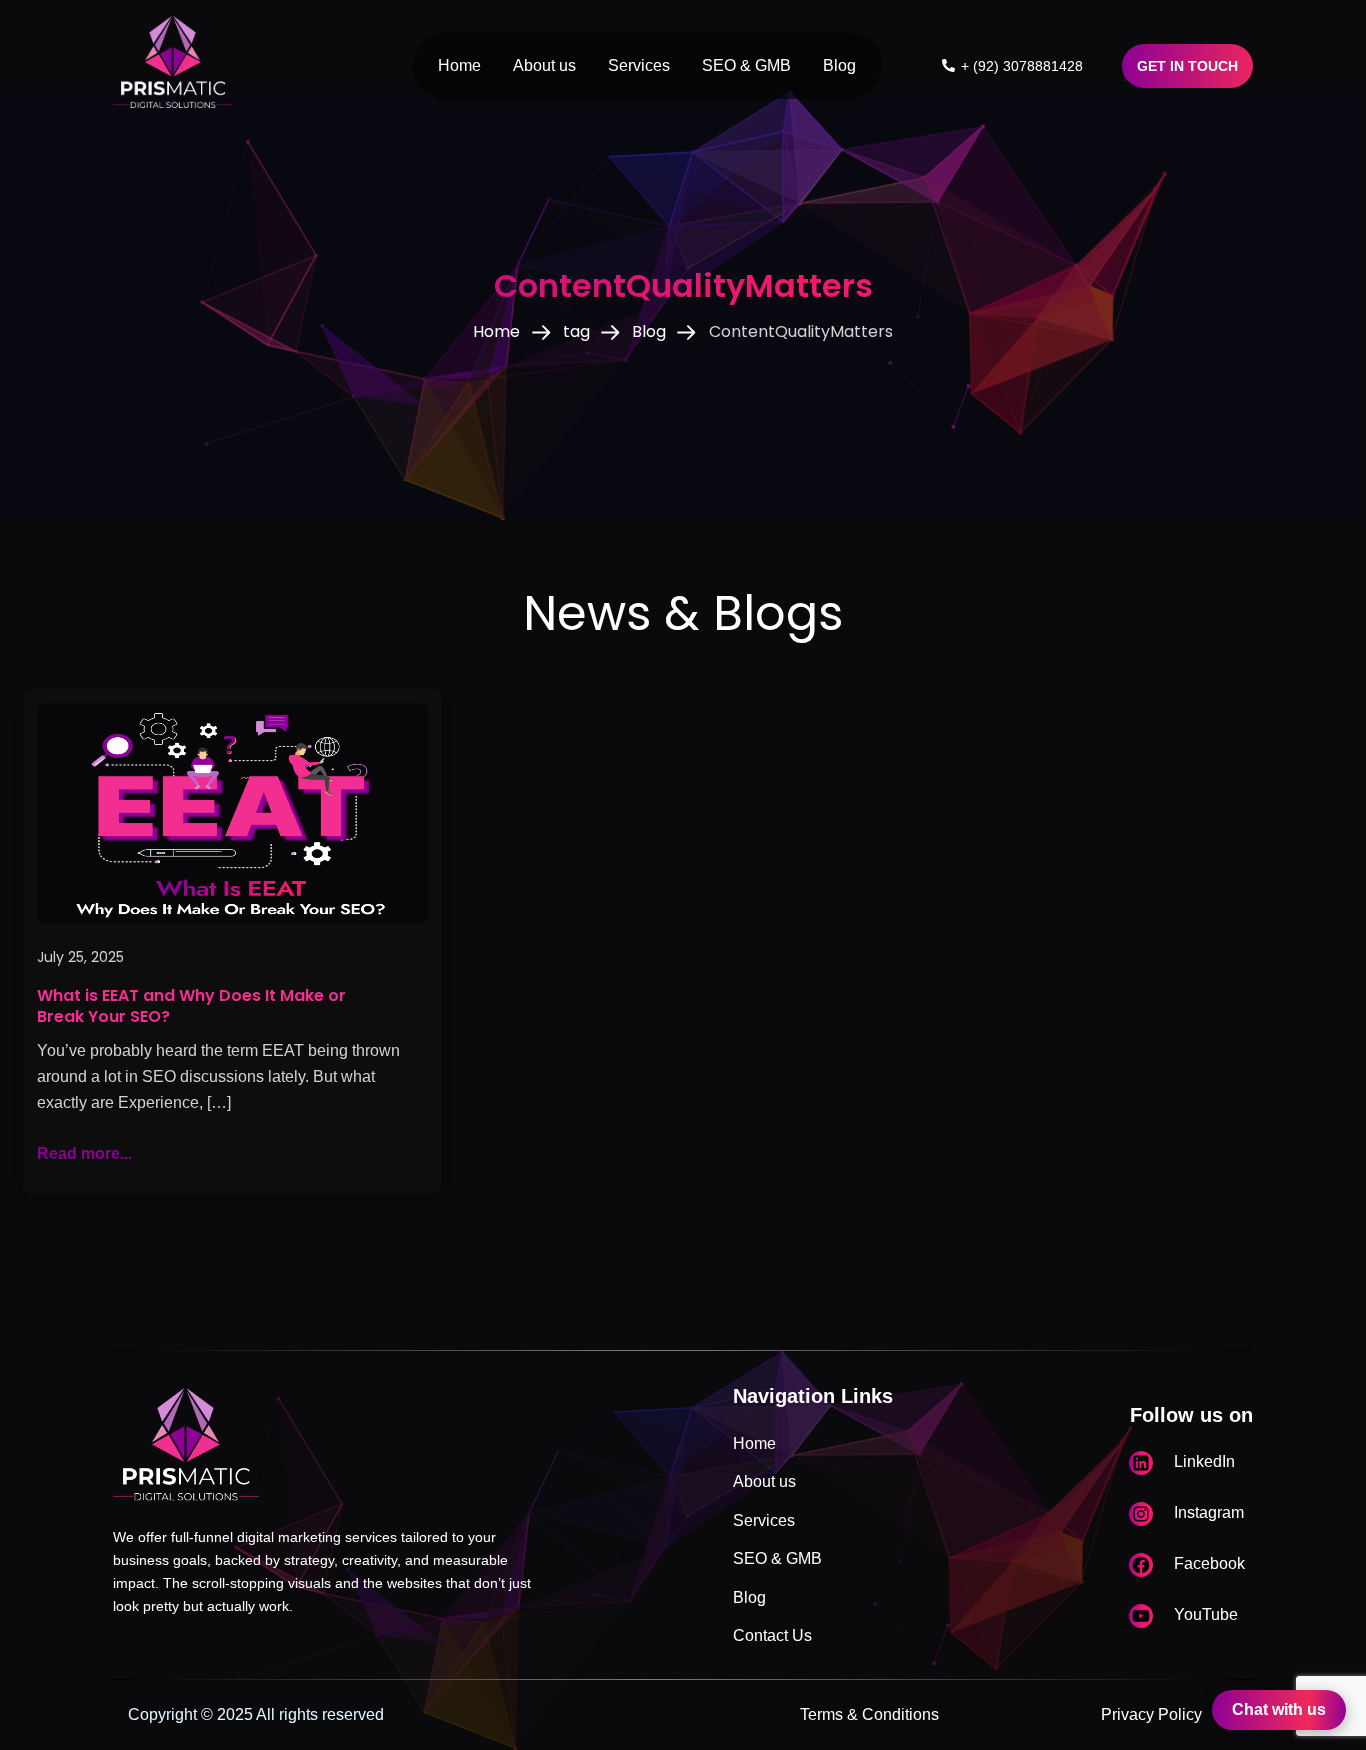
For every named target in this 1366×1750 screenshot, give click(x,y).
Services (639, 65)
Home (459, 65)
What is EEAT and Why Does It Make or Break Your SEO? (191, 1006)
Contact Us (772, 1635)
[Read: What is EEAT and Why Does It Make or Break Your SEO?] (232, 811)
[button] (1187, 66)
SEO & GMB (746, 65)
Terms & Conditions (869, 1714)
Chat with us (1279, 1709)
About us (544, 65)
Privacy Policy (1151, 1714)
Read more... (84, 1151)
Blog (839, 65)
